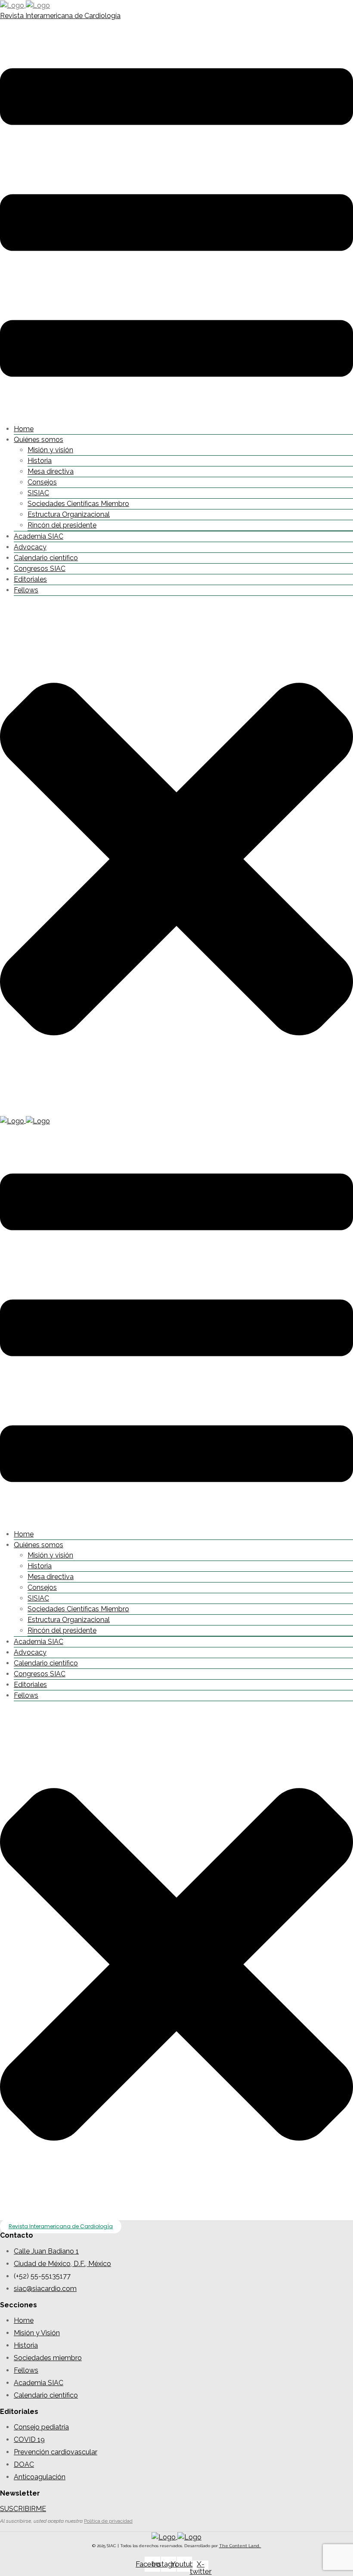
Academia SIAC (39, 536)
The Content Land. (240, 2546)
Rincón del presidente (62, 525)
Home (24, 429)
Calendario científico (46, 558)
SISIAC (38, 493)
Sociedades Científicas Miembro (78, 504)
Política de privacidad (108, 2521)
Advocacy (30, 547)
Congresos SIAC (40, 569)
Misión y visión (50, 450)
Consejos (42, 482)
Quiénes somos (39, 440)
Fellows (26, 590)
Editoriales (30, 579)
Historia (40, 461)
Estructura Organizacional (69, 514)
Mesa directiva (51, 471)
